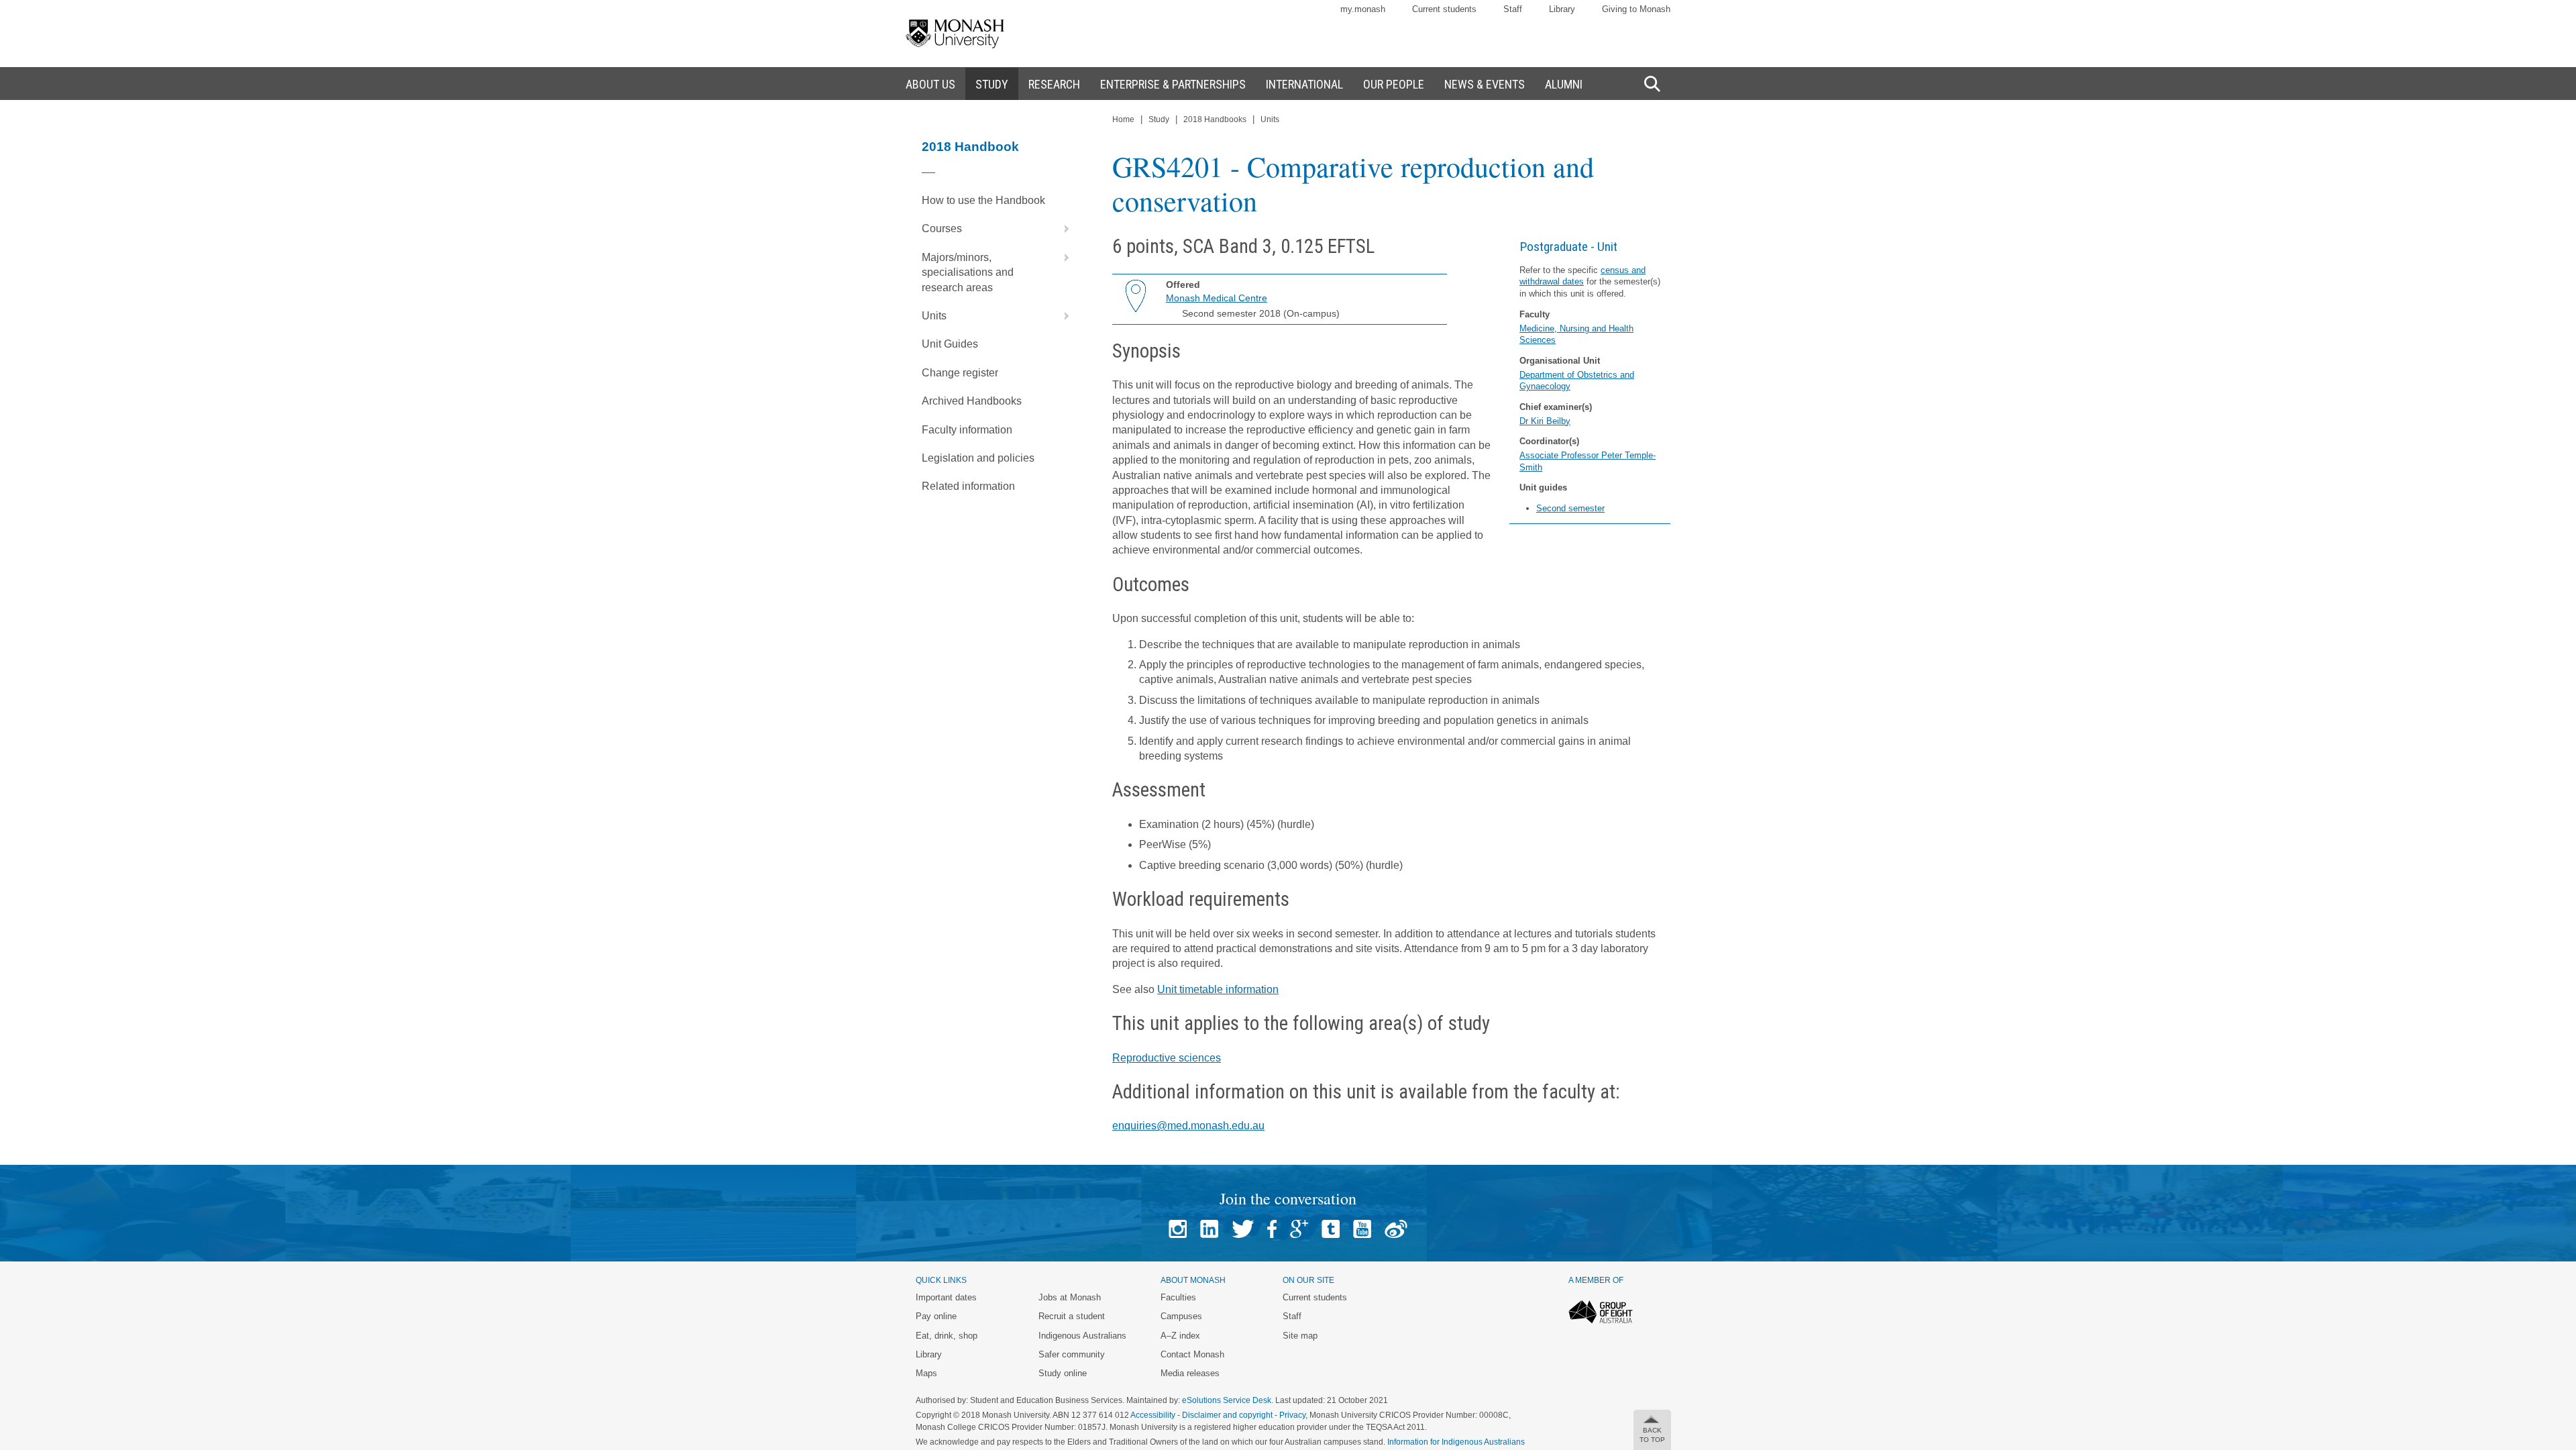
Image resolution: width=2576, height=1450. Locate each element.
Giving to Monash (1636, 9)
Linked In (1209, 1229)
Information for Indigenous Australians (1456, 1442)
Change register (960, 373)
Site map (1300, 1336)
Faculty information (967, 430)
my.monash (1363, 9)
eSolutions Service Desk (1227, 1400)
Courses (942, 228)
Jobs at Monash (1070, 1297)
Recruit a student (1072, 1316)
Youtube (1362, 1229)
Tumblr (1331, 1229)
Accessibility (1153, 1415)
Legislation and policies (978, 458)
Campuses (1181, 1316)
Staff (1513, 9)
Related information (968, 486)
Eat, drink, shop (947, 1336)
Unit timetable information (1218, 989)
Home (1123, 119)
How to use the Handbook (983, 200)
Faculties (1178, 1297)
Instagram (1178, 1229)
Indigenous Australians (1082, 1336)
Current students (1444, 9)
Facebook (1272, 1229)
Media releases (1190, 1373)
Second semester (1570, 508)
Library (1562, 9)
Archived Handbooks (972, 401)
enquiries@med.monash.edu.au (1188, 1126)
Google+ (1299, 1229)
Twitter (1243, 1229)
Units (934, 316)
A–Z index (1180, 1336)
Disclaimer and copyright (1227, 1415)
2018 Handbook (970, 147)
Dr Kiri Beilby (1545, 421)
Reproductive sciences (1167, 1058)
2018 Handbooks (1215, 119)
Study (1159, 119)
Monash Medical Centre (1217, 298)
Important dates (946, 1297)
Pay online (936, 1316)
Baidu (1396, 1229)
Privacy (1292, 1415)
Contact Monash (1192, 1354)
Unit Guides (950, 344)
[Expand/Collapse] (1061, 229)
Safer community (1072, 1354)
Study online (1063, 1373)
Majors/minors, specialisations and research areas (968, 272)
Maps (926, 1373)
